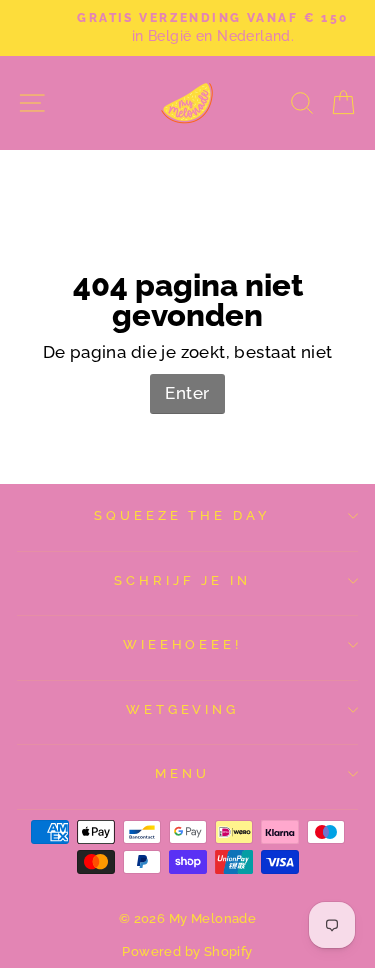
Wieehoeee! (183, 644)
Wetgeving (183, 709)
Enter (187, 393)
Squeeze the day (183, 515)
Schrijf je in (183, 580)
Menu (182, 773)
